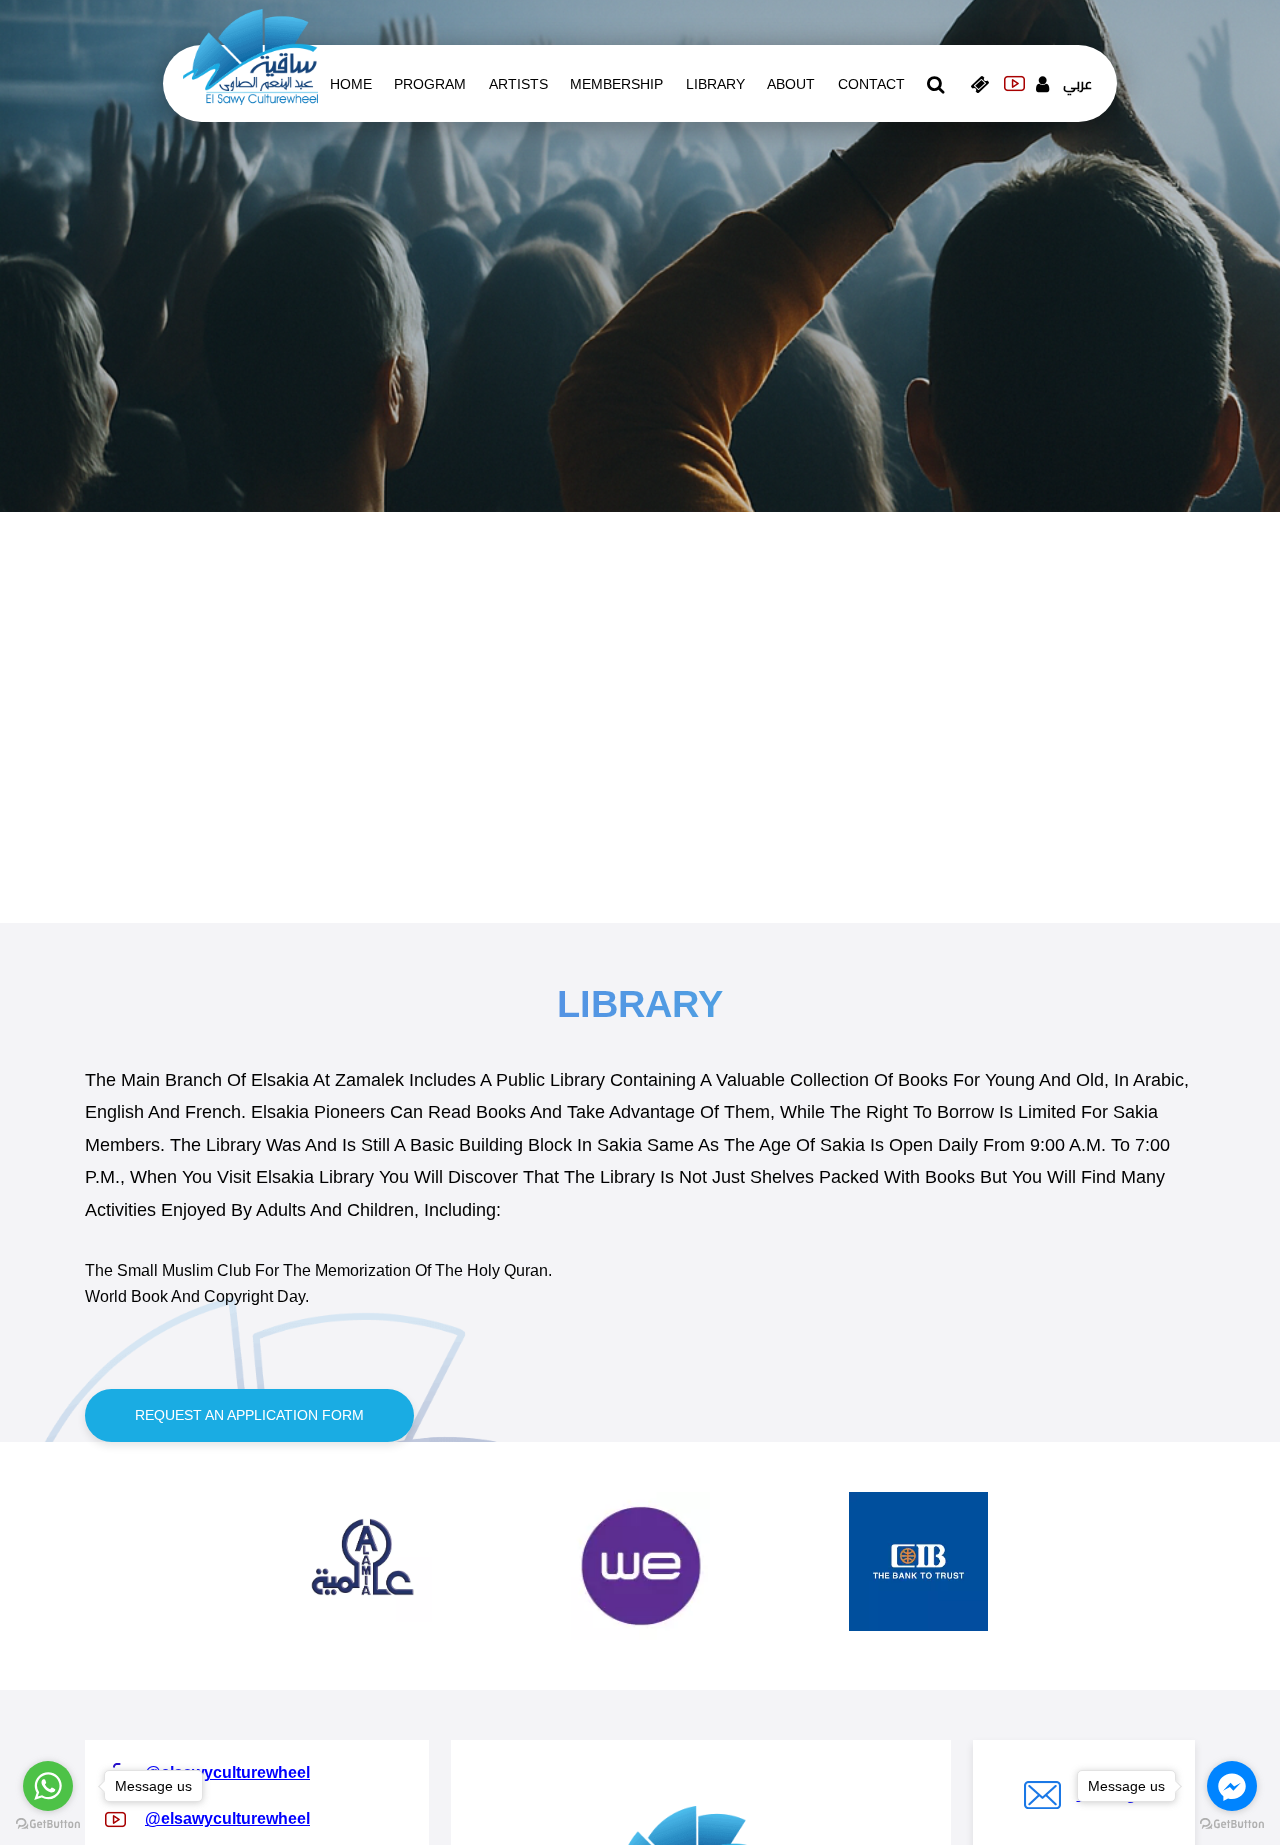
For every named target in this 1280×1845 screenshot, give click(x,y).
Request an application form (249, 1415)
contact (871, 84)
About (791, 84)
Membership (616, 84)
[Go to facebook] (1232, 1786)
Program (430, 84)
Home (351, 84)
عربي (1077, 84)
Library (715, 84)
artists (518, 84)
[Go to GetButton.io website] (48, 1824)
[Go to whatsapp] (48, 1786)
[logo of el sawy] (250, 56)
